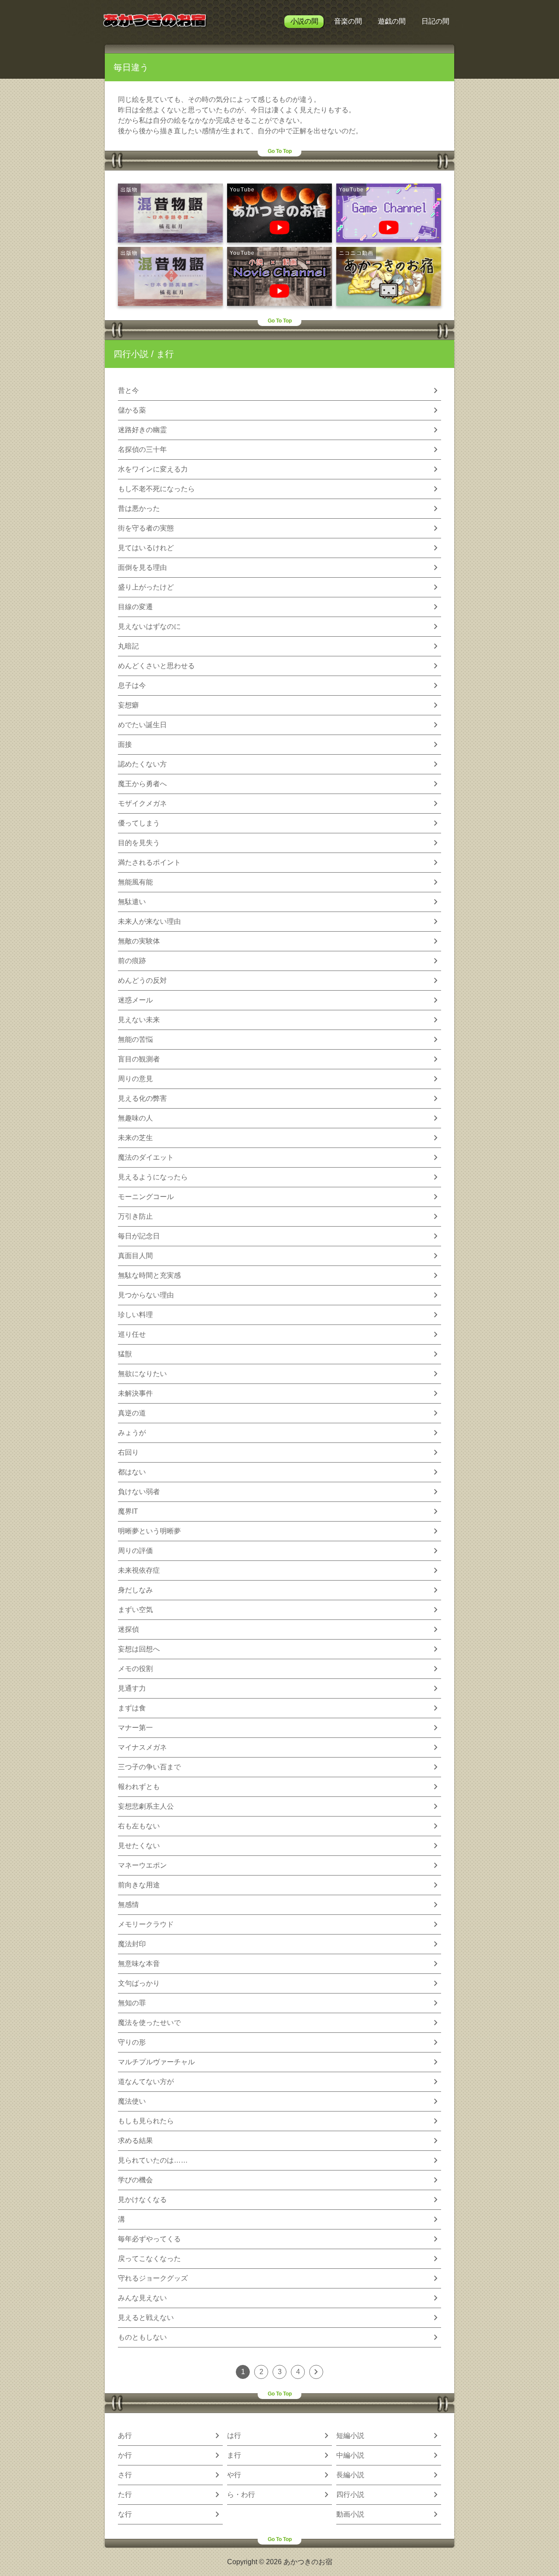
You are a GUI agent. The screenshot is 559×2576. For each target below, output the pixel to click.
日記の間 (435, 21)
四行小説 (131, 354)
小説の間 (304, 21)
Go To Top (280, 151)
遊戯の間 (392, 21)
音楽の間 (348, 21)
